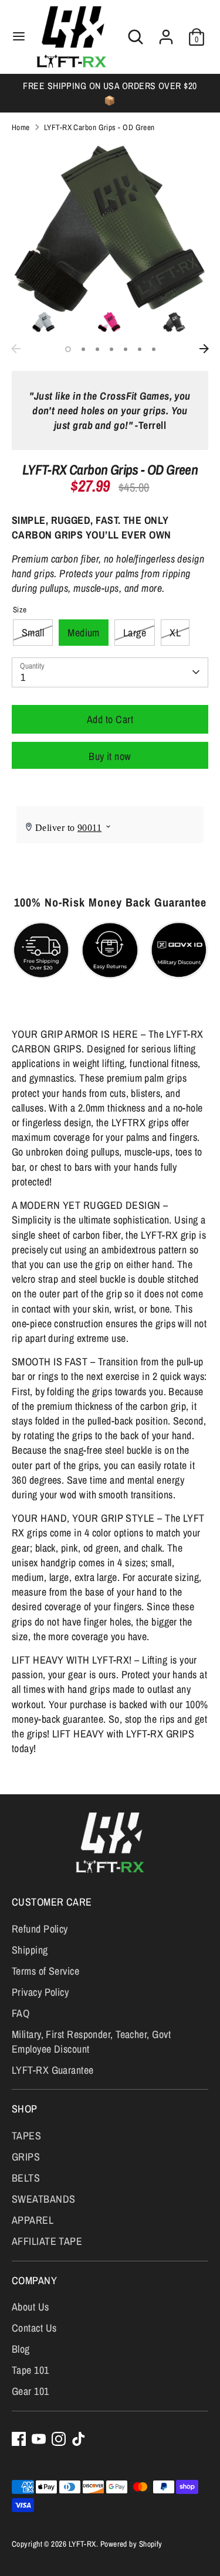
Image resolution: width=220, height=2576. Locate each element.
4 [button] (111, 349)
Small (33, 633)
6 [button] (140, 349)
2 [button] (83, 349)
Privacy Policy (40, 1992)
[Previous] (16, 349)
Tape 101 (31, 2370)
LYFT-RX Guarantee (53, 2070)
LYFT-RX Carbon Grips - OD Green (99, 127)
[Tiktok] (79, 2439)
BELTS (26, 2178)
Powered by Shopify (131, 2544)
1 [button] (68, 349)
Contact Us (34, 2328)
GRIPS (26, 2157)
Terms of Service (45, 1971)
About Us (31, 2307)
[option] (110, 93)
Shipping (30, 1950)
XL (175, 633)
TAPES (26, 2136)
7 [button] (154, 349)
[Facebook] (19, 2439)
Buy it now (110, 756)
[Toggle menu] (19, 37)
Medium (84, 633)
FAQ (21, 2013)
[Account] (166, 33)
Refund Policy (40, 1929)
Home (21, 127)
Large (135, 633)
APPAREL (33, 2220)
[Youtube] (39, 2439)
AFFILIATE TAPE (47, 2241)
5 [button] (126, 349)
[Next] (204, 349)
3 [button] (97, 349)
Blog (21, 2349)
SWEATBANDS (44, 2199)
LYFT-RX (82, 2544)
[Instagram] (59, 2439)
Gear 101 (31, 2391)
